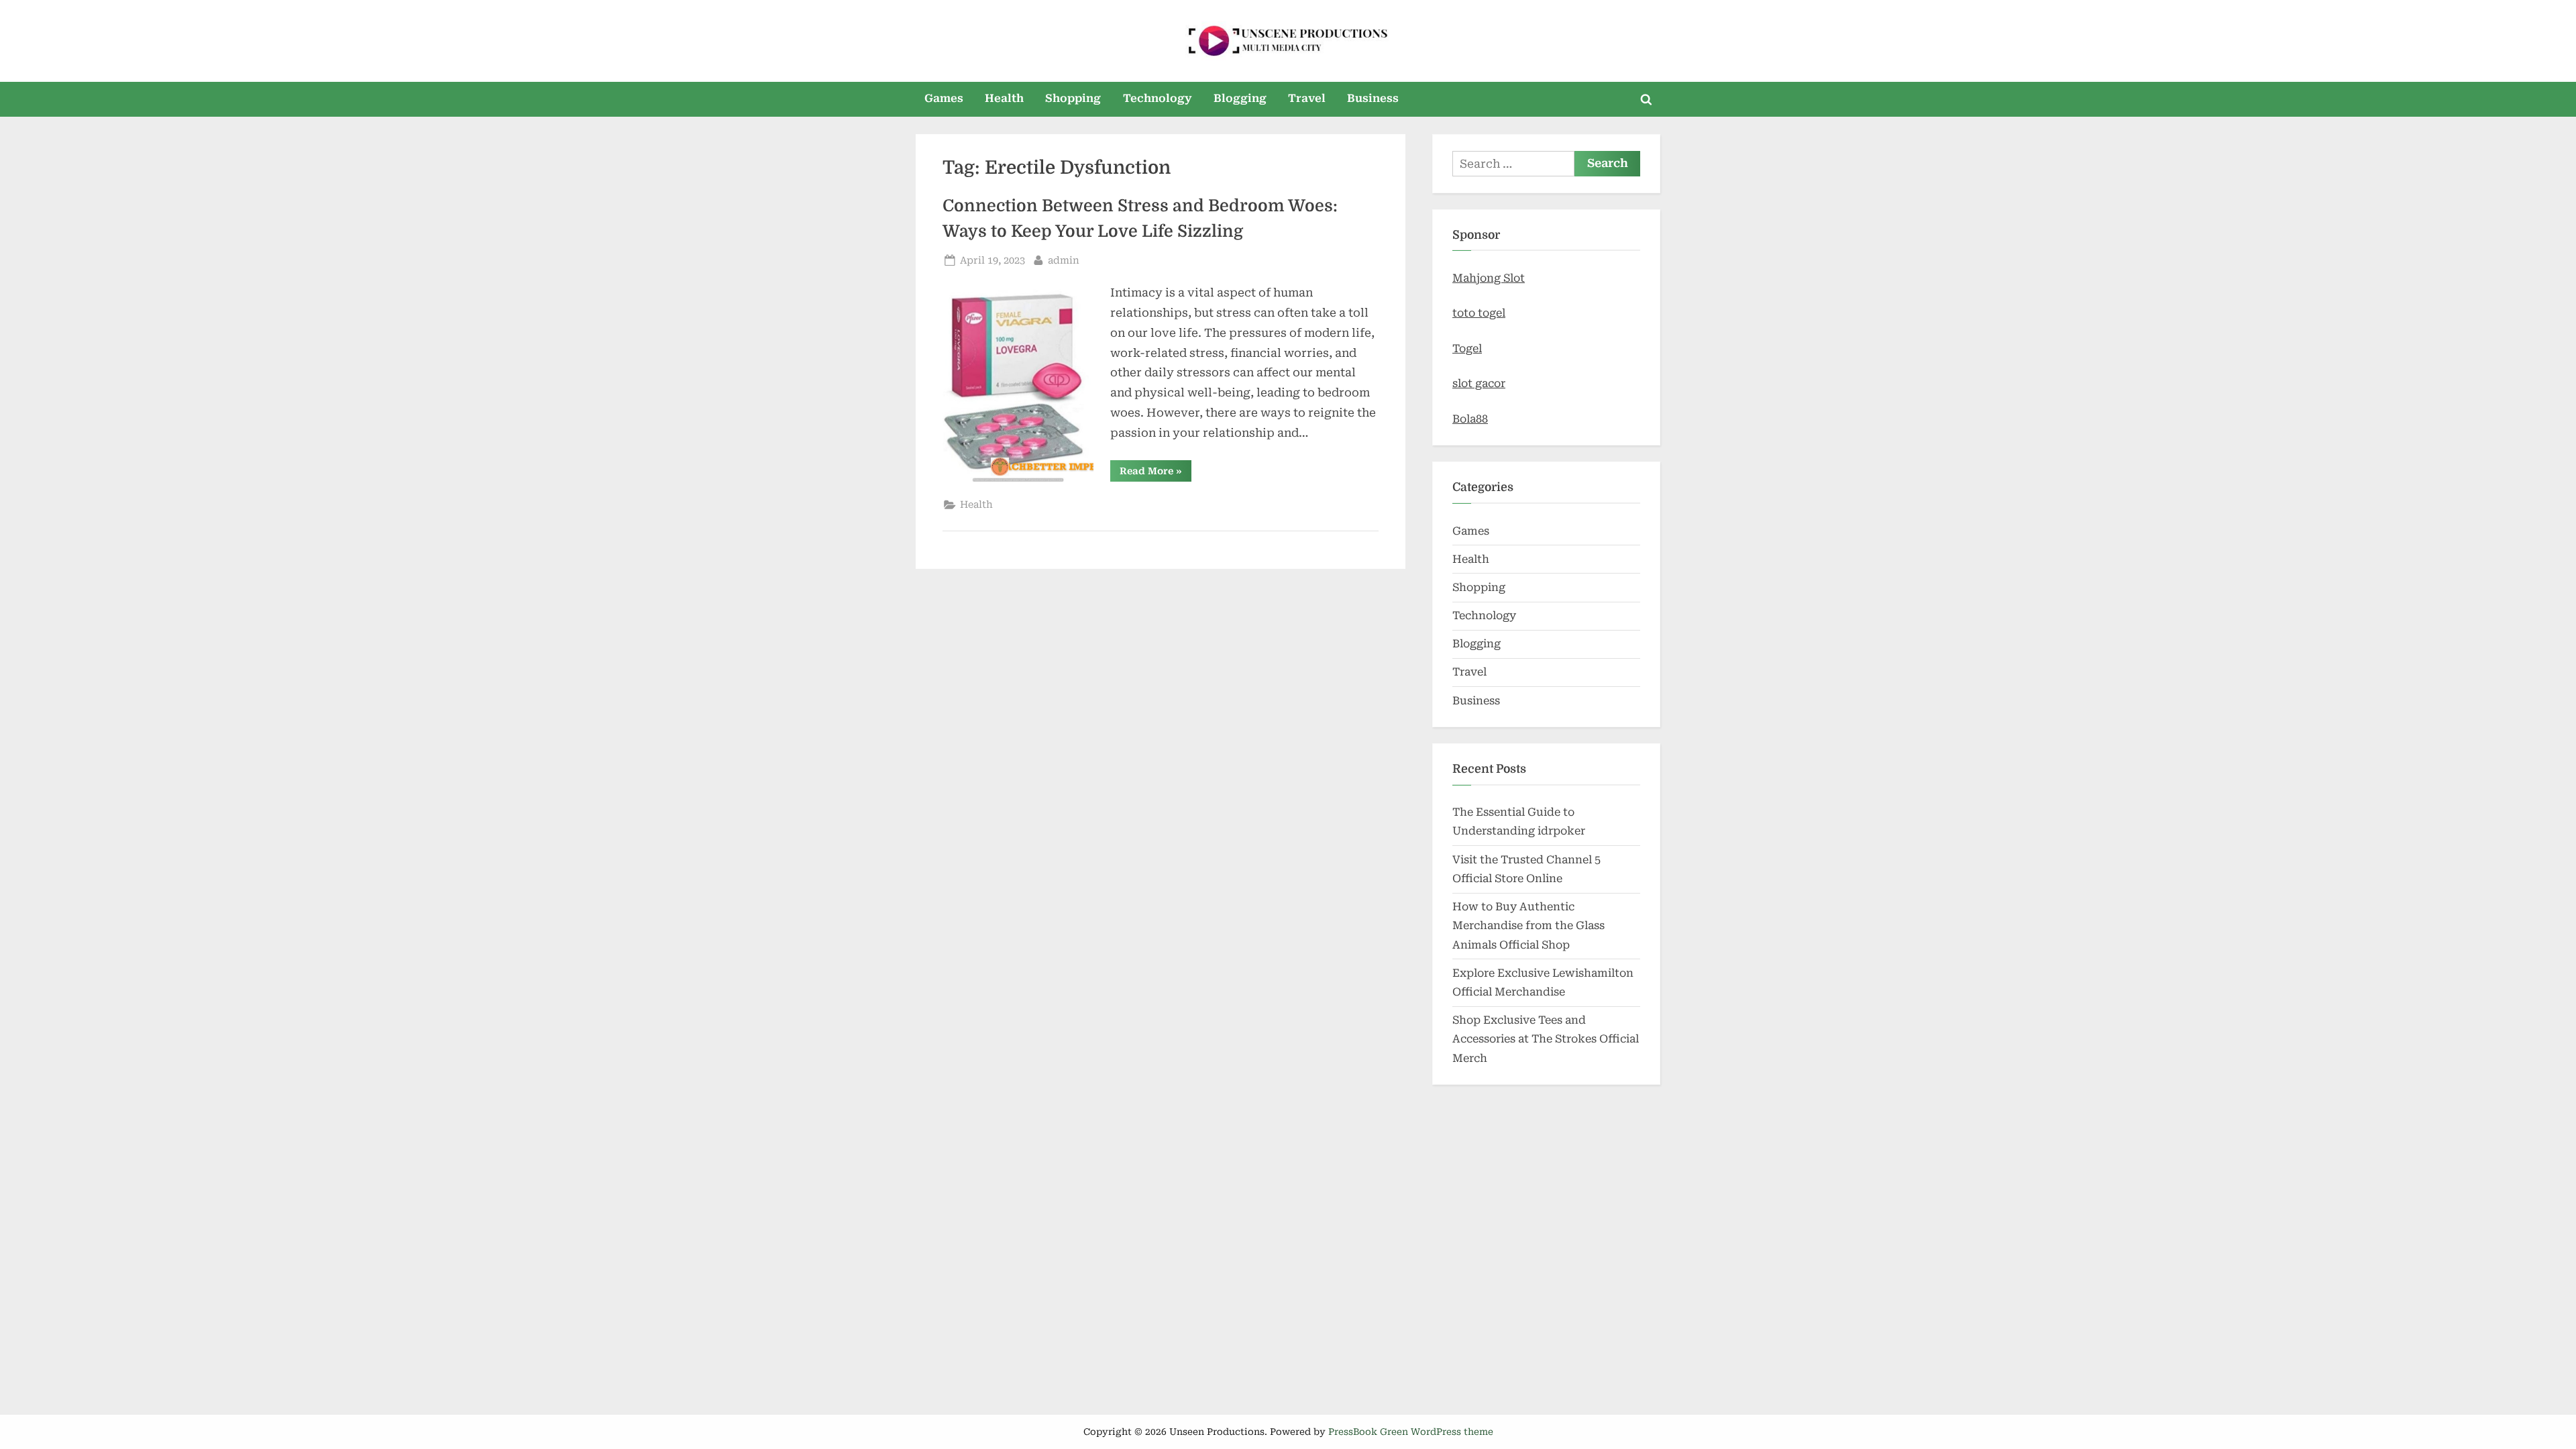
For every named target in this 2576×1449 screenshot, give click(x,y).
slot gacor (1479, 383)
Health (1004, 98)
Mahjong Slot (1489, 278)
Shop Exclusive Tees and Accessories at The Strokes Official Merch (1546, 1039)
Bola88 (1470, 419)
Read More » (1156, 473)
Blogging (1240, 98)
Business (1373, 98)
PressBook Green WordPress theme (1411, 1432)
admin (1064, 260)
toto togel (1479, 313)
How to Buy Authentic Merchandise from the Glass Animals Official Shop (1528, 926)
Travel (1307, 98)
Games (944, 98)
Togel (1467, 348)
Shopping (1073, 98)
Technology (1158, 98)
